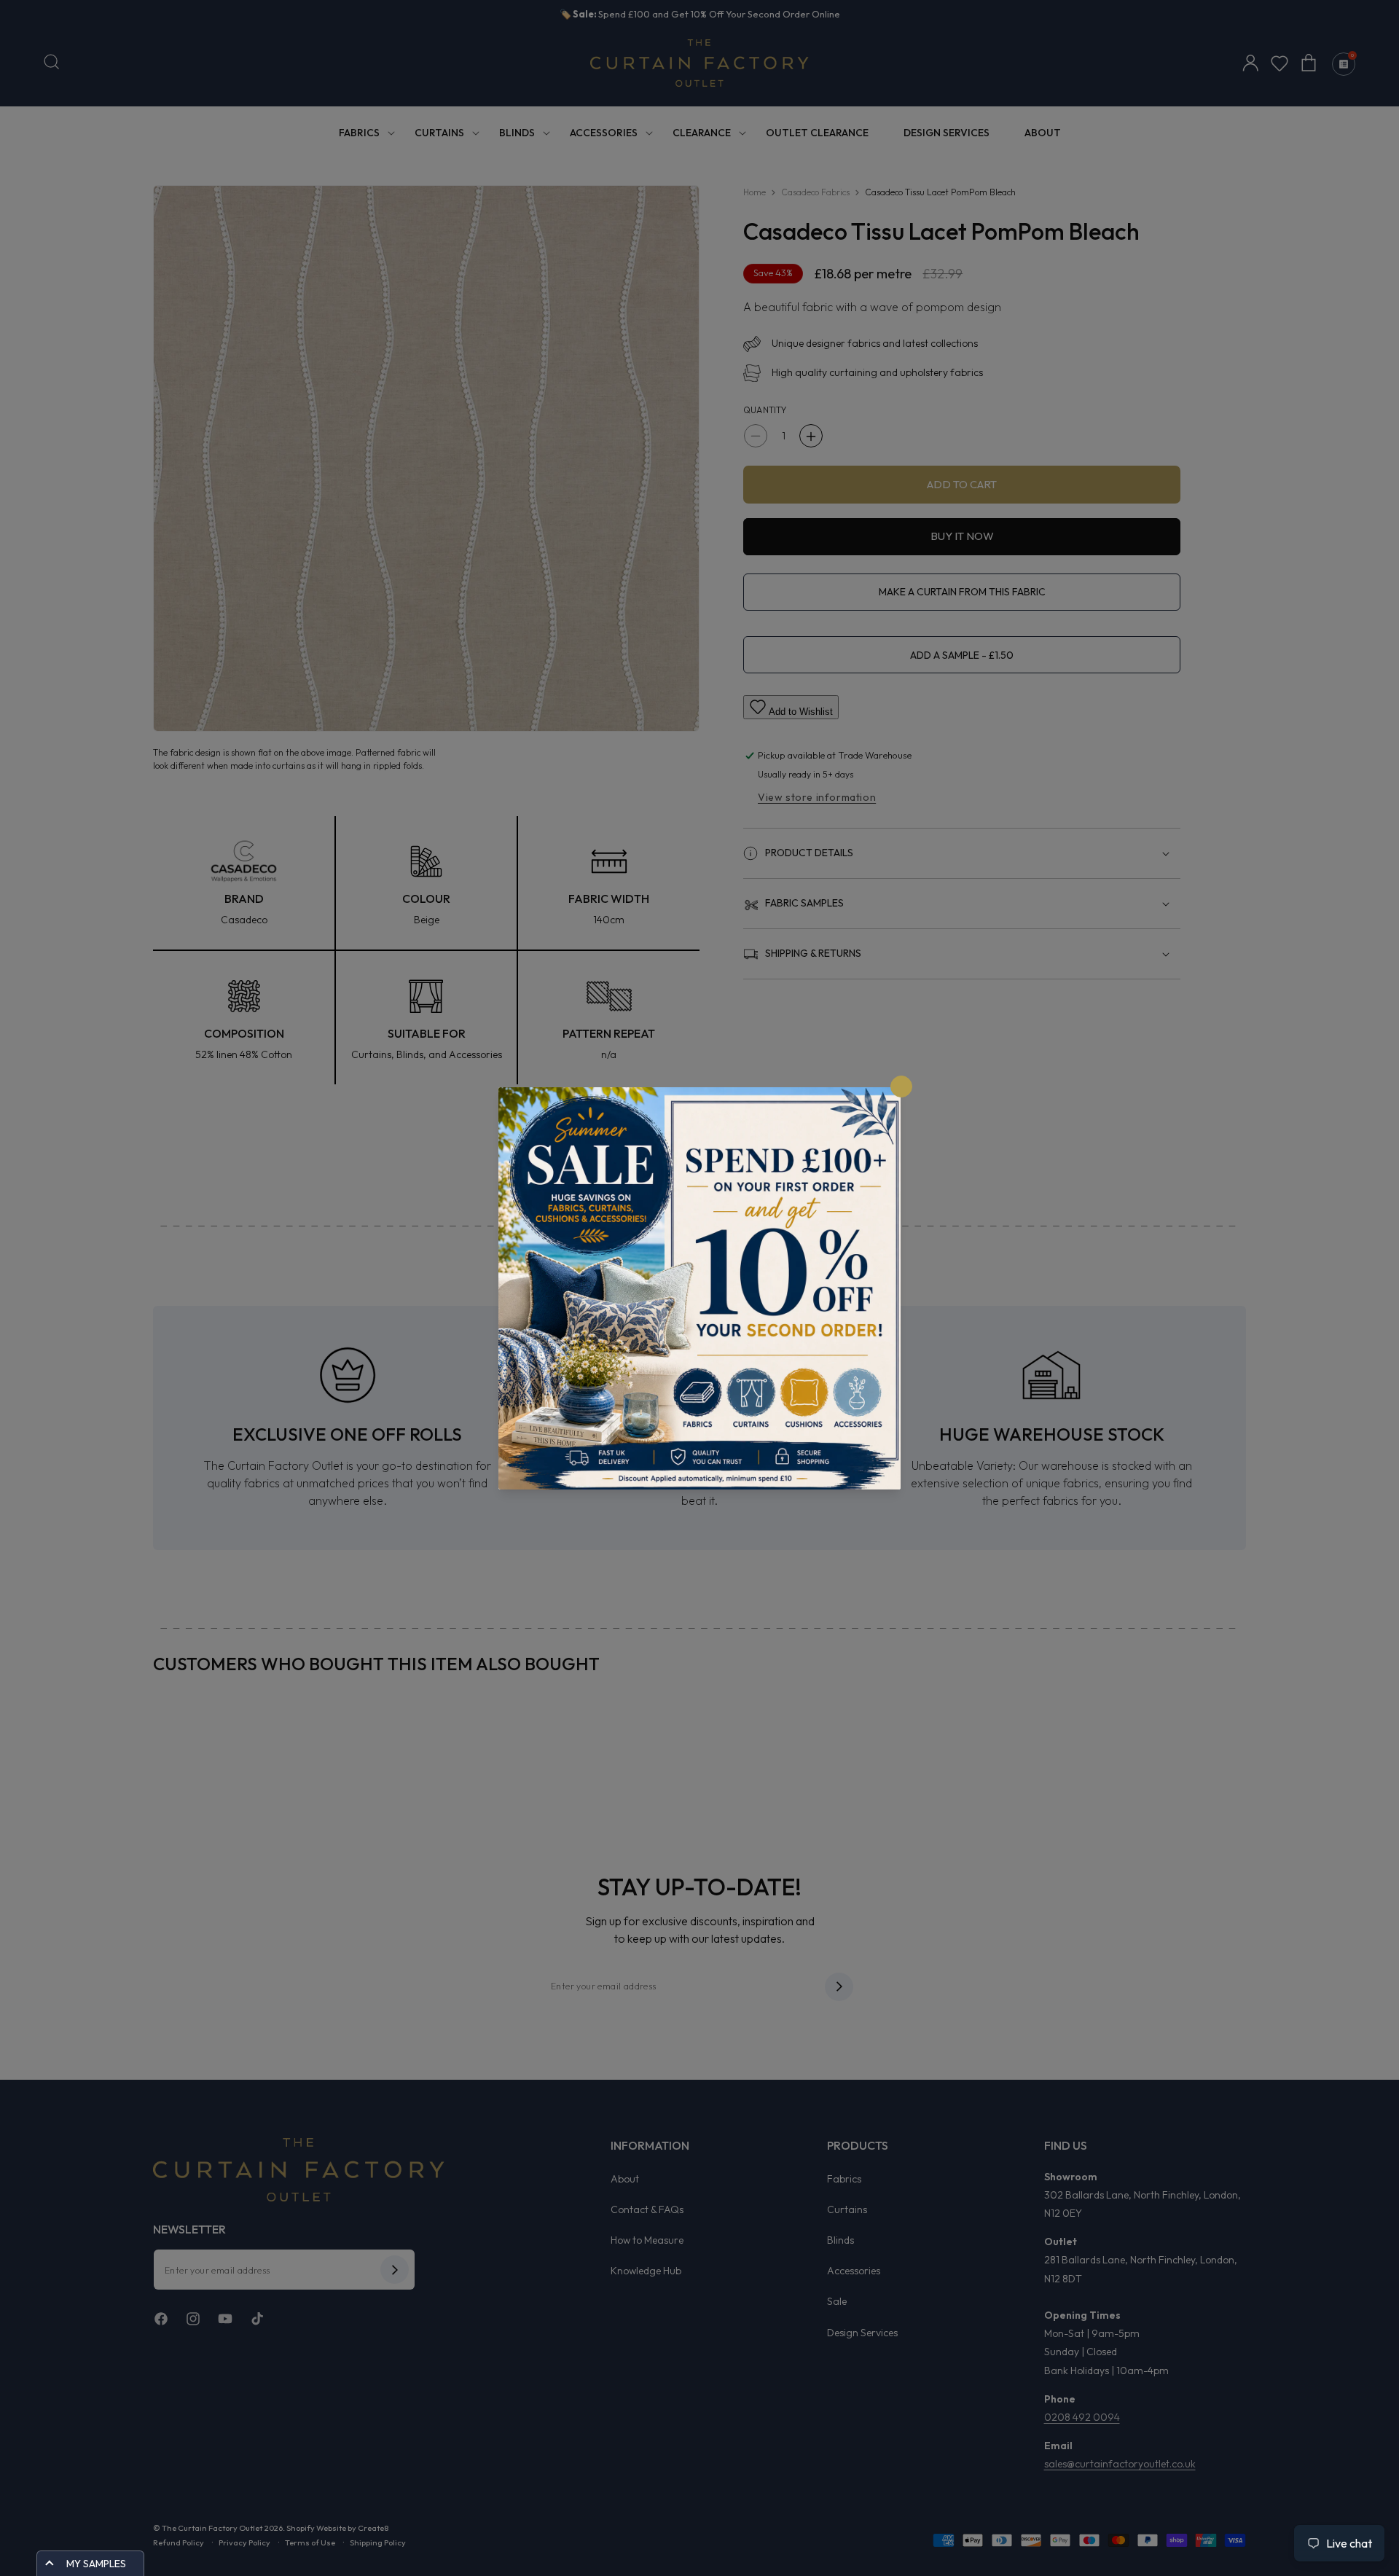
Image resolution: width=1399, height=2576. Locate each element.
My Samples (96, 2564)
